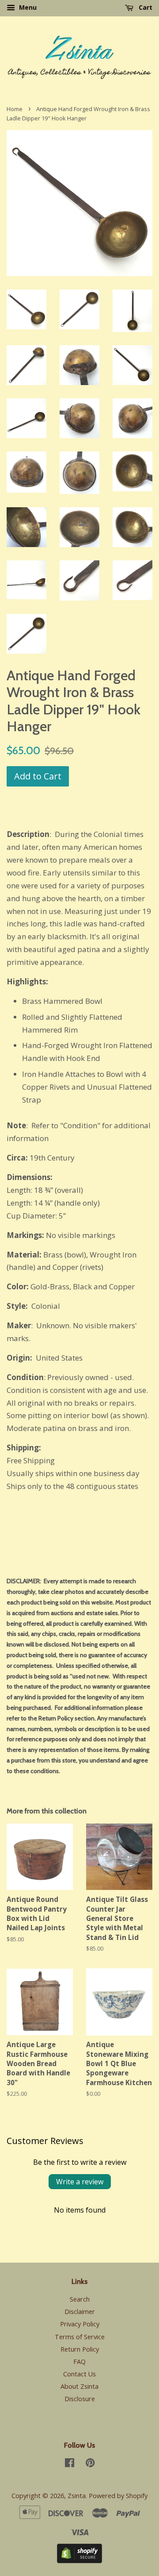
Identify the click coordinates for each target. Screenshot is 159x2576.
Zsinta (77, 2496)
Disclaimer (80, 2312)
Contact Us (79, 2374)
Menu (27, 7)
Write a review (80, 2182)
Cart (145, 7)
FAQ (79, 2362)
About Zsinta (79, 2386)
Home (15, 109)
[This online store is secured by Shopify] (79, 2560)
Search (80, 2299)
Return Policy (80, 2349)
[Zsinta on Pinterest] (90, 2464)
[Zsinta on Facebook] (70, 2464)
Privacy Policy (80, 2324)
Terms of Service (80, 2337)
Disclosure (80, 2399)
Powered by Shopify (118, 2496)
